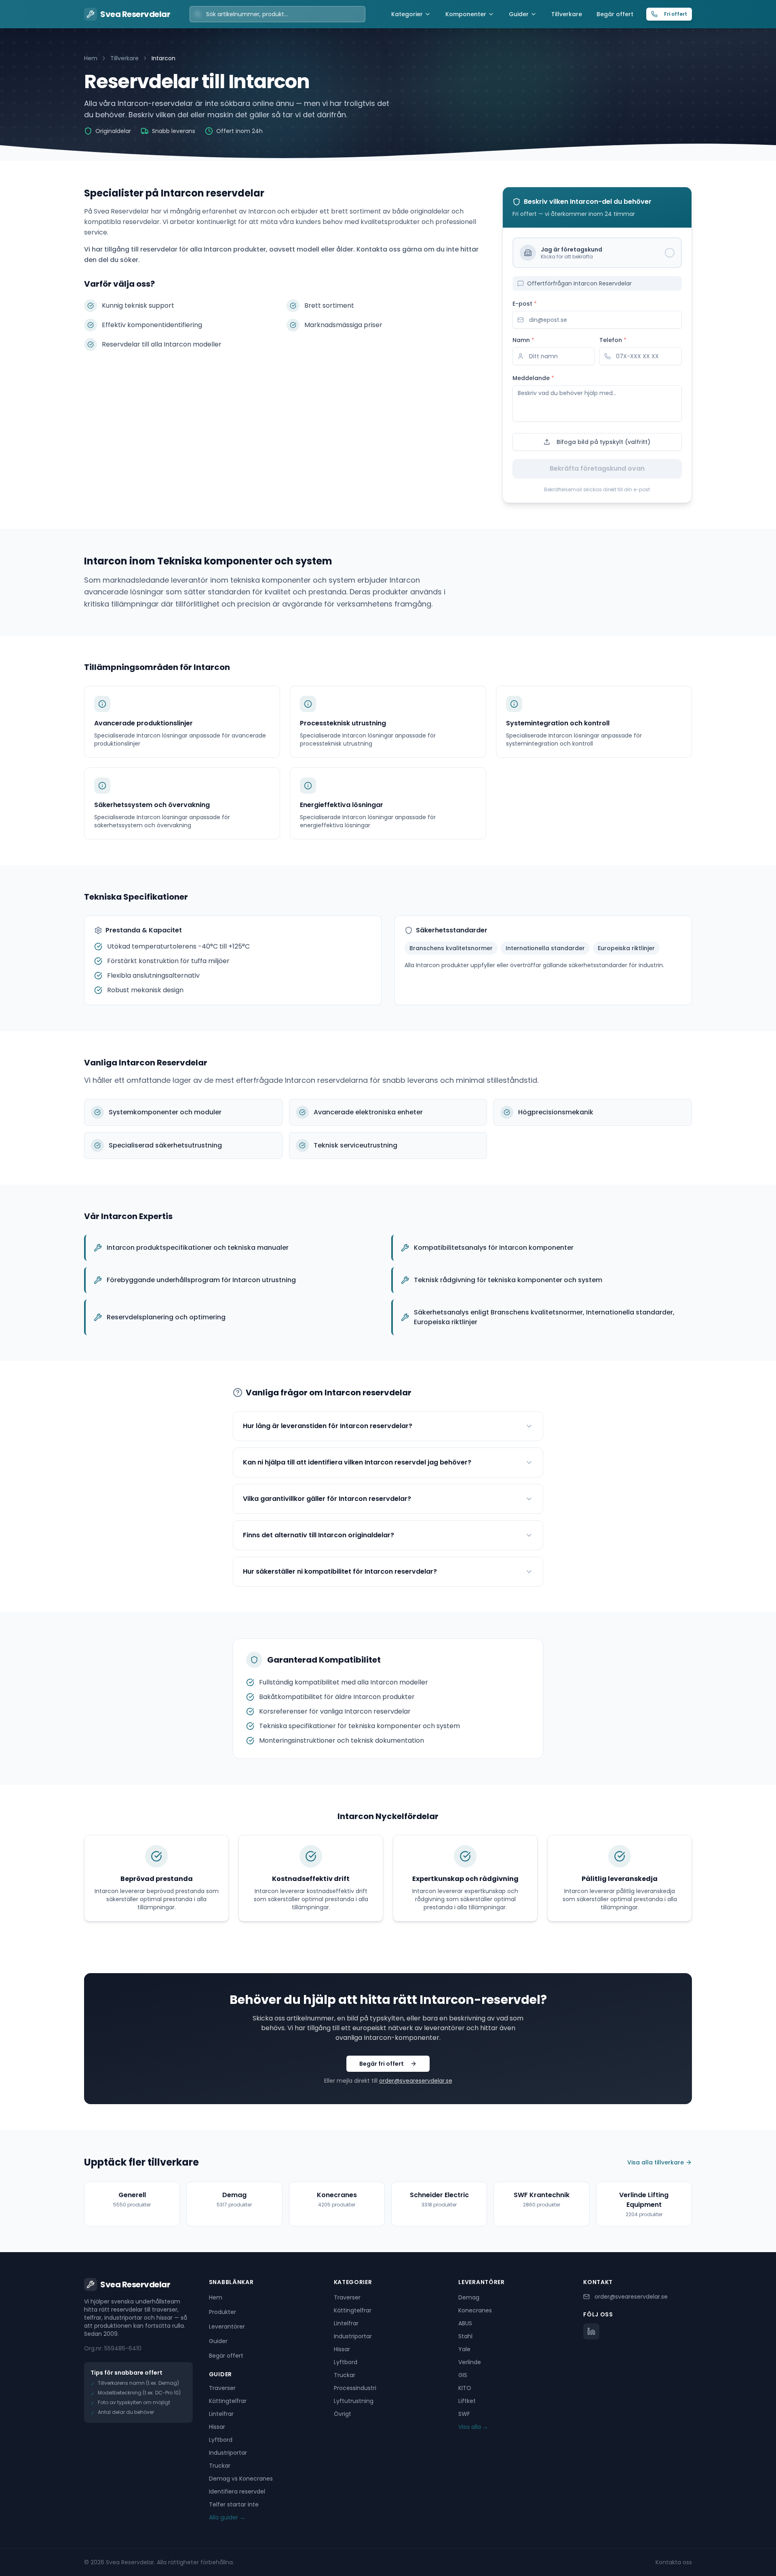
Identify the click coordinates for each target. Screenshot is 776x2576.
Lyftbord (221, 2440)
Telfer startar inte (234, 2504)
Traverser (222, 2388)
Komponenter (466, 14)
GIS (463, 2375)
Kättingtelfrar (228, 2401)
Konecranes (475, 2310)
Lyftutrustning (354, 2401)
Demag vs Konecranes (241, 2479)
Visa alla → (473, 2427)
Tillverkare (567, 14)
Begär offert (615, 14)
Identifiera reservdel (237, 2491)
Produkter (222, 2312)
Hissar (217, 2427)
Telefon (613, 340)
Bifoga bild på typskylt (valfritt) (603, 442)
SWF (464, 2414)
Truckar (220, 2466)
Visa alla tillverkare (656, 2162)
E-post (525, 304)
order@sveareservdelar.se (416, 2081)
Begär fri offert (382, 2064)
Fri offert (676, 14)
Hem (91, 58)
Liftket (467, 2401)
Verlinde (470, 2362)
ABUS (465, 2323)
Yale (464, 2349)
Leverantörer (227, 2327)
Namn (523, 340)
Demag (469, 2297)
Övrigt (343, 2414)
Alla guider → (227, 2517)
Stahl (465, 2336)
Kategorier (407, 14)
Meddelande (533, 378)
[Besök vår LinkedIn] (591, 2331)
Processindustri (355, 2388)
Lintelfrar (221, 2414)
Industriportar (228, 2453)
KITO (465, 2388)
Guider (519, 14)
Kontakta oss (674, 2562)
